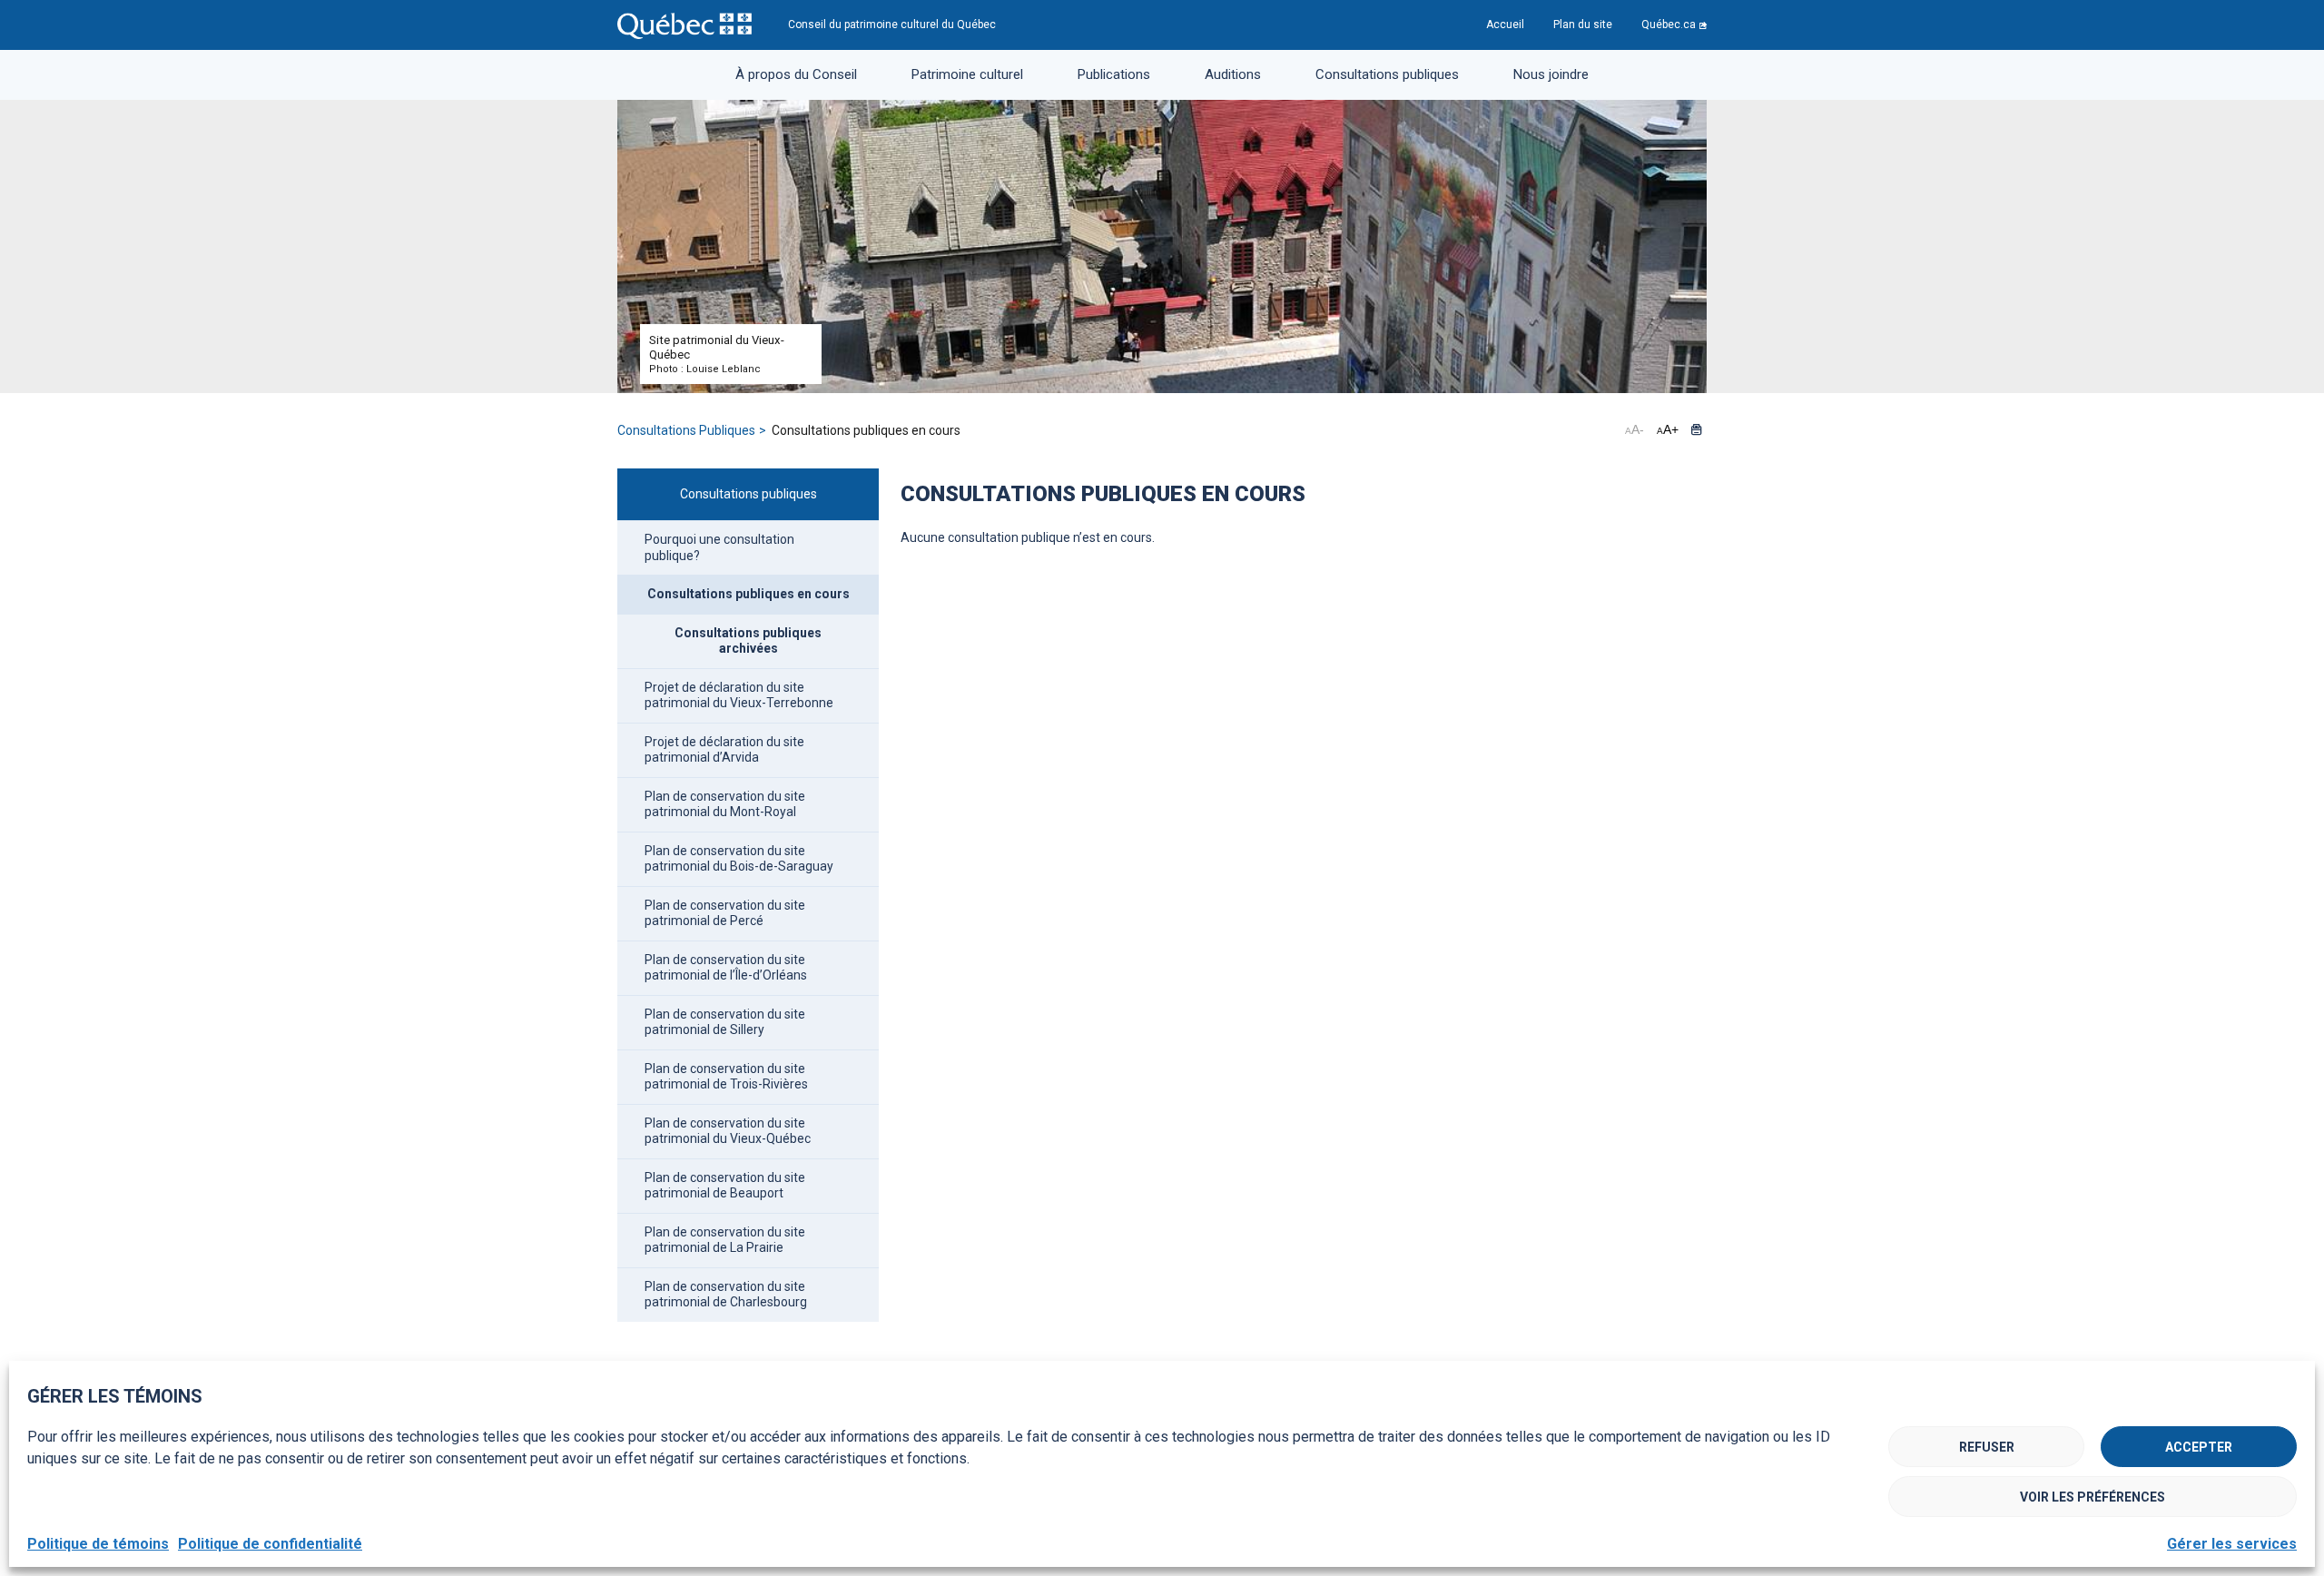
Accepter (2199, 1447)
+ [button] (1668, 429)
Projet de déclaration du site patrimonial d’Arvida (724, 750)
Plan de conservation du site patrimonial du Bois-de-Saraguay (739, 859)
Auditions (1233, 74)
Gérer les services (2232, 1544)
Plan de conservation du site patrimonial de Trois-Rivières (726, 1077)
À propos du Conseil (796, 74)
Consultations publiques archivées (748, 641)
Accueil (1505, 25)
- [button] (1635, 429)
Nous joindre (1551, 74)
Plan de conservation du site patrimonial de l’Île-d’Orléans (726, 968)
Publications (1114, 74)
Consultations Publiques (686, 430)
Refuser (1987, 1447)
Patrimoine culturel (967, 74)
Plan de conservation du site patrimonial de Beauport (725, 1186)
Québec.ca (1669, 25)
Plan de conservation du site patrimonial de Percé (725, 913)
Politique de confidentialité (270, 1544)
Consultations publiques (1387, 74)
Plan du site (1583, 25)
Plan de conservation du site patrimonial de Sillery (725, 1022)
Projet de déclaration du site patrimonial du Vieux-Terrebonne (739, 695)
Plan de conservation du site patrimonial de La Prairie (725, 1240)
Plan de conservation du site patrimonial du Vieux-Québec (728, 1131)
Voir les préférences (2093, 1497)
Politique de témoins (98, 1544)
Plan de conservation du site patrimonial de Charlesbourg (726, 1295)
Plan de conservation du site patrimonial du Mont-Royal (725, 804)
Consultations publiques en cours (748, 594)
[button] (1696, 429)
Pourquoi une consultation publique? (719, 547)
